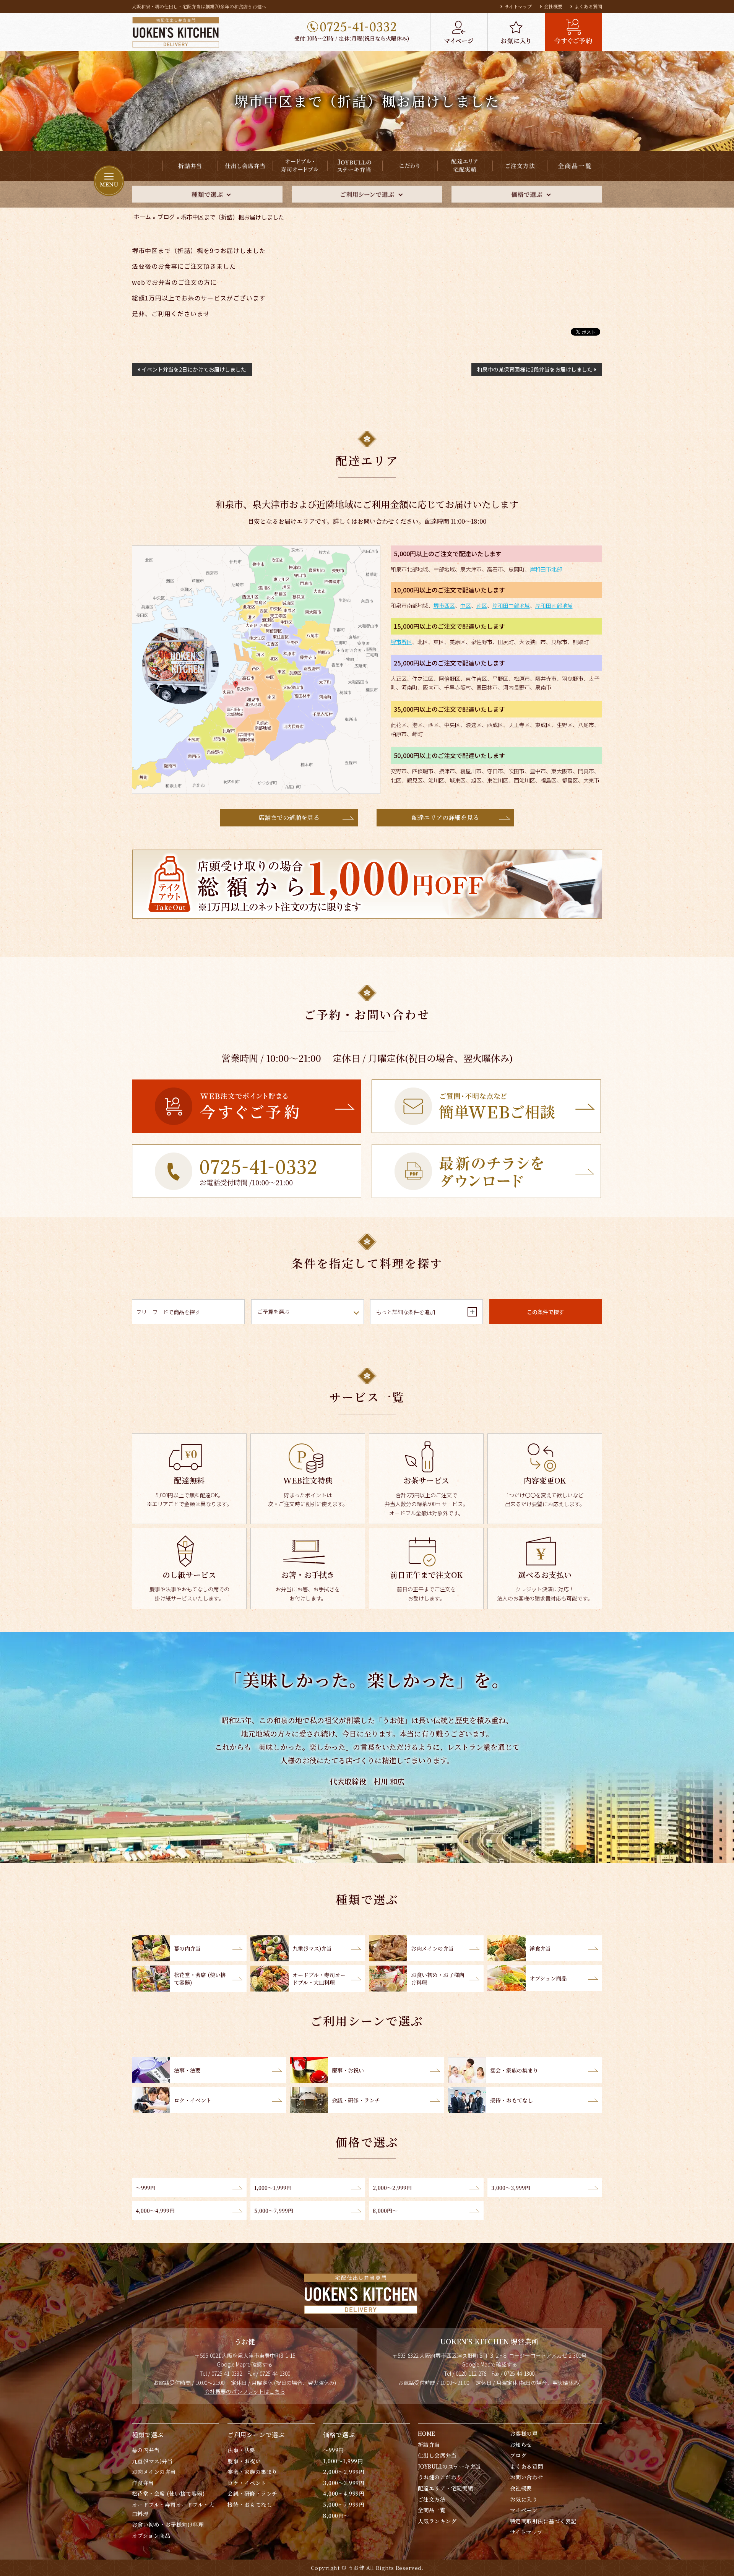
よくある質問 (588, 6)
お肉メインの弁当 (154, 2472)
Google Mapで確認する (245, 2364)
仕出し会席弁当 (437, 2455)
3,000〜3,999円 (344, 2483)
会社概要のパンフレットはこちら (245, 2391)
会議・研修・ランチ (252, 2493)
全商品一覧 (432, 2510)
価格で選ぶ (339, 2435)
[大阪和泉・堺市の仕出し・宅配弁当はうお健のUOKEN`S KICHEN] (175, 32)
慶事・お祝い (244, 2461)
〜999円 (333, 2450)
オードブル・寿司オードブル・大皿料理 (173, 2509)
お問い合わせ (527, 2477)
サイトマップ (518, 6)
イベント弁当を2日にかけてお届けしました (194, 369)
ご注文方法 (432, 2499)
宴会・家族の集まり (252, 2472)
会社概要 (553, 6)
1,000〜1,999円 (343, 2461)
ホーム (142, 217)
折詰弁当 (429, 2445)
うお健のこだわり (440, 2477)
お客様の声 (524, 2433)
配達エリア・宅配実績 (446, 2488)
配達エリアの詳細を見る (445, 817)
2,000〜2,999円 (344, 2472)
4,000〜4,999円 (344, 2493)
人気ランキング (437, 2521)
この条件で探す (546, 1312)
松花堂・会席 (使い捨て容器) (168, 2493)
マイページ (524, 2510)
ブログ (166, 217)
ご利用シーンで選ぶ (256, 2435)
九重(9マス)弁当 (152, 2461)
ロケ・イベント (247, 2483)
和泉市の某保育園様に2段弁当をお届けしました (535, 369)
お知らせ (521, 2445)
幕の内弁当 (146, 2450)
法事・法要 (241, 2450)
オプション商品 (151, 2535)
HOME (427, 2433)
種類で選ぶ (148, 2435)
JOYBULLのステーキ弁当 (450, 2466)
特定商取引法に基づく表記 (543, 2521)
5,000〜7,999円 (344, 2505)
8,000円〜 (336, 2516)
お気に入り (524, 2499)
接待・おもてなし (250, 2505)
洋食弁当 (143, 2483)
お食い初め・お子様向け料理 (168, 2524)
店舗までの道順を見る (289, 817)
